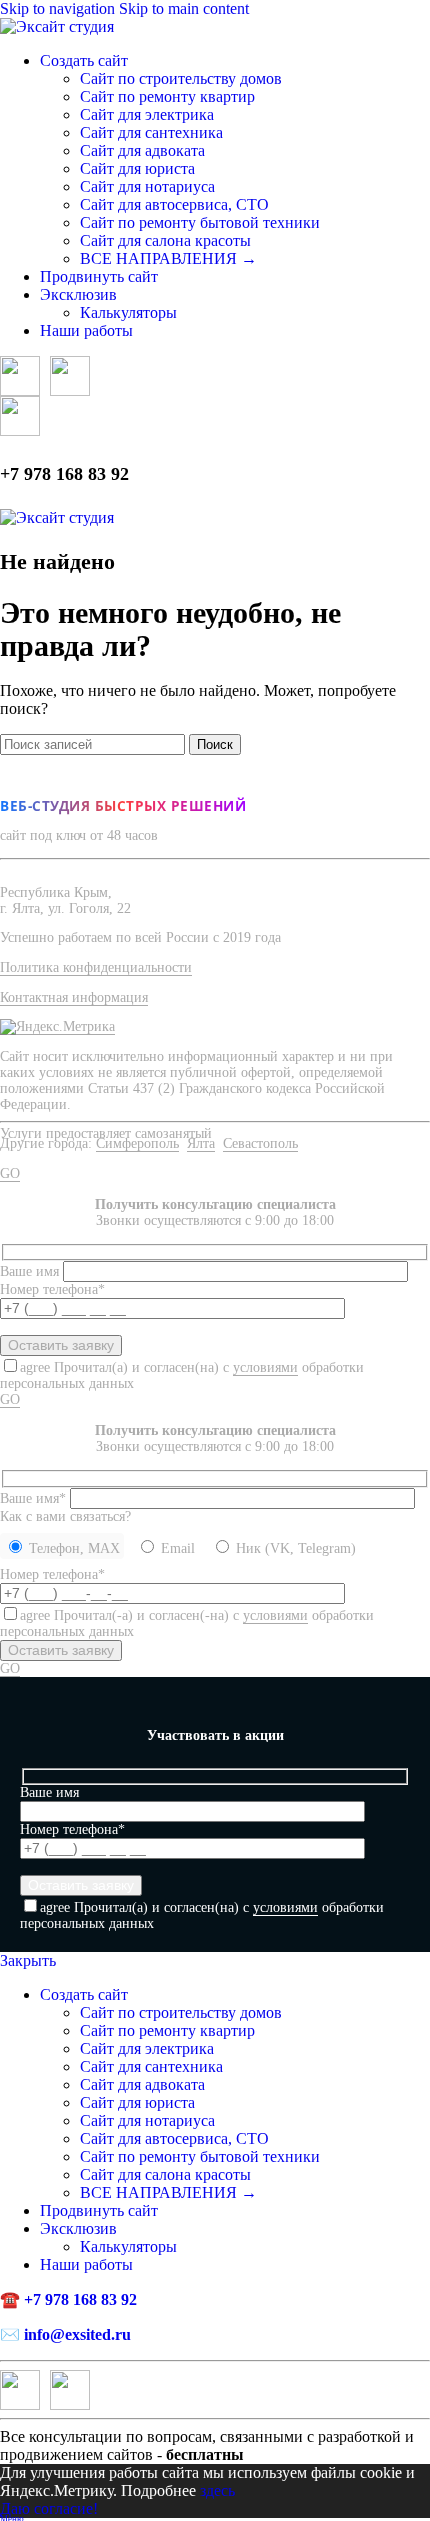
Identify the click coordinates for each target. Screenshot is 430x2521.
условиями (265, 1367)
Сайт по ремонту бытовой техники (200, 222)
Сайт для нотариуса (147, 186)
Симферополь (137, 1143)
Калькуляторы (128, 312)
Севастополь (260, 1143)
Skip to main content (184, 8)
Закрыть (28, 1960)
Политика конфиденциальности (96, 967)
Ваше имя (31, 1271)
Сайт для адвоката (142, 150)
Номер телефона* (52, 1574)
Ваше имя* (35, 1498)
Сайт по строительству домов (181, 78)
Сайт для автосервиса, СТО (174, 204)
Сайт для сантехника (151, 132)
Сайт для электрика (147, 114)
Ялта (201, 1143)
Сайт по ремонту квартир (167, 96)
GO (10, 1173)
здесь (217, 2490)
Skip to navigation (59, 8)
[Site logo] (57, 26)
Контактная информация (74, 997)
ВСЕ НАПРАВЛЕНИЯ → (168, 258)
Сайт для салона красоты (165, 240)
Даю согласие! (49, 2508)
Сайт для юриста (137, 168)
